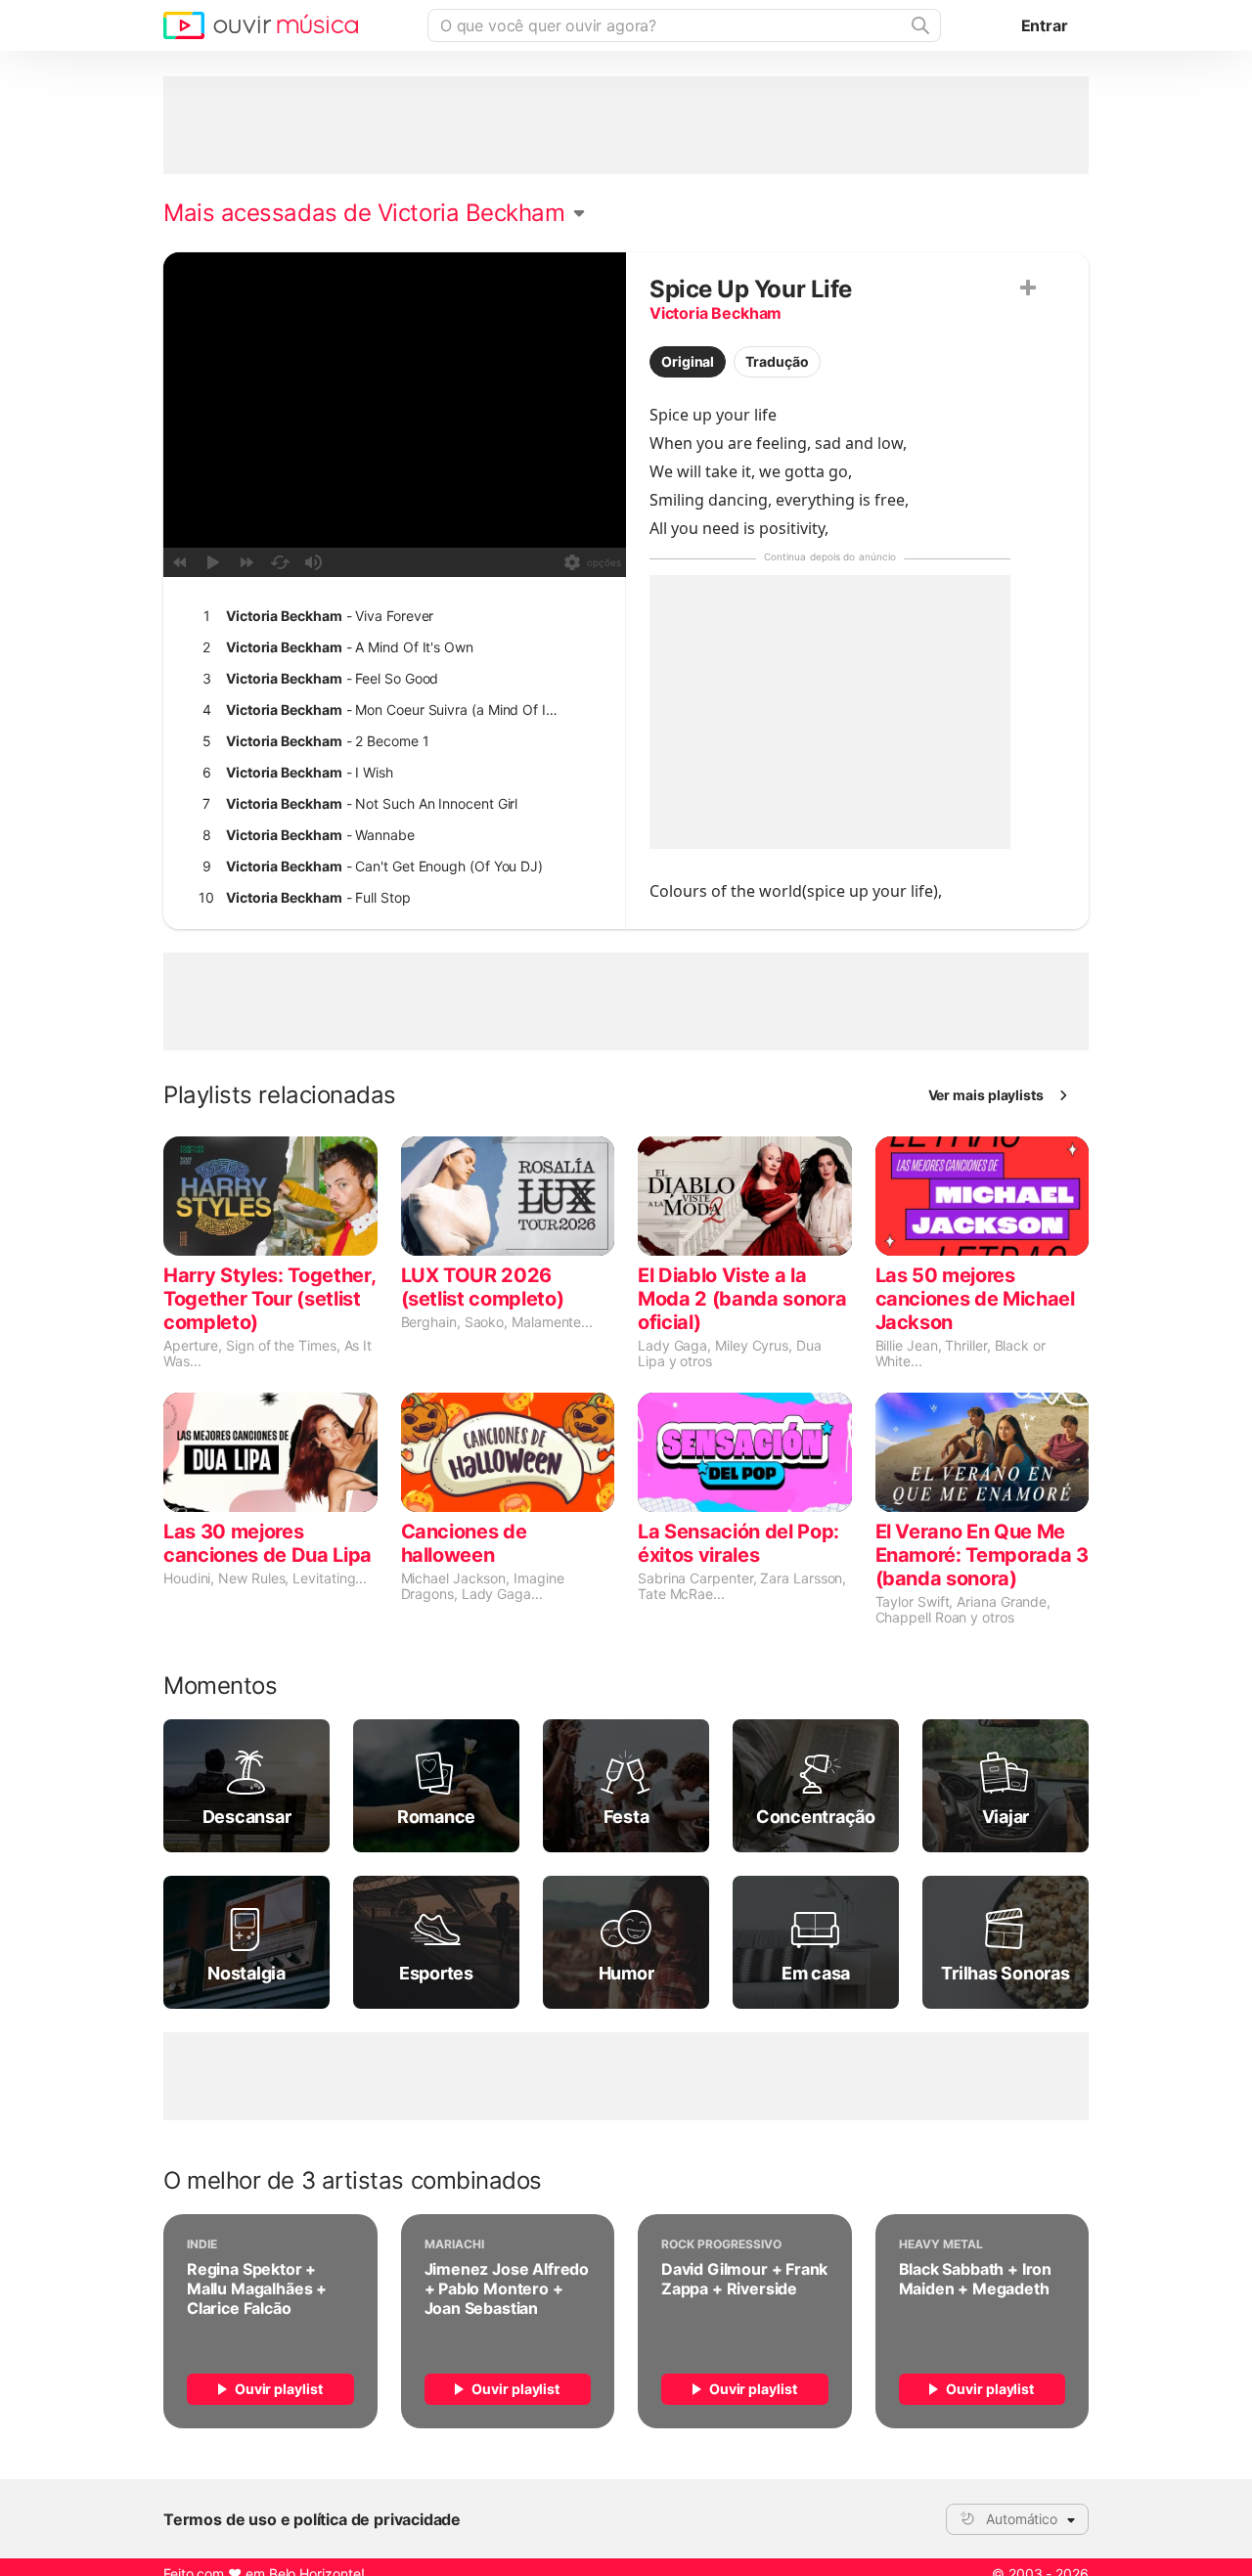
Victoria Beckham (715, 313)
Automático (1022, 2519)
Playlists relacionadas (280, 1095)
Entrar (1045, 25)
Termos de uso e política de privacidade (312, 2519)
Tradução (777, 361)
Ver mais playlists (986, 1095)
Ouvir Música (261, 25)
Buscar (918, 25)
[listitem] (390, 616)
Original (688, 361)
